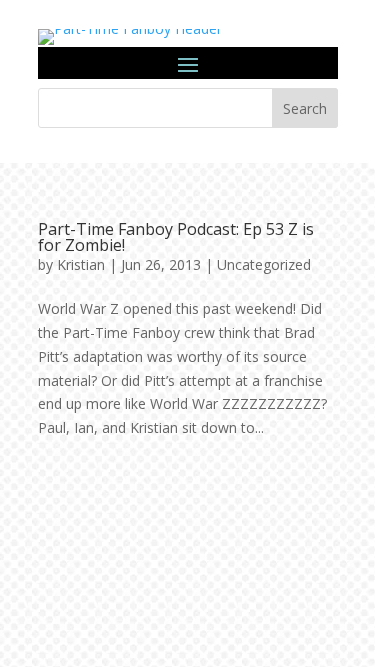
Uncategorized (264, 264)
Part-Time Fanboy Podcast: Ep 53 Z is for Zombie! (176, 237)
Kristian (81, 264)
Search (305, 108)
